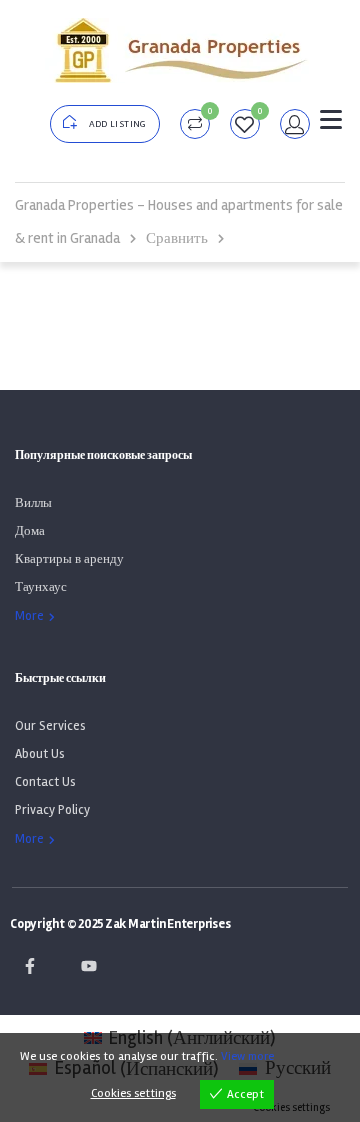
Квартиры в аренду (69, 559)
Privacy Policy (52, 810)
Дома (30, 531)
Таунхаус (41, 587)
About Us (40, 754)
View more (247, 1056)
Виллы (33, 503)
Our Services (50, 726)
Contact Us (45, 782)
